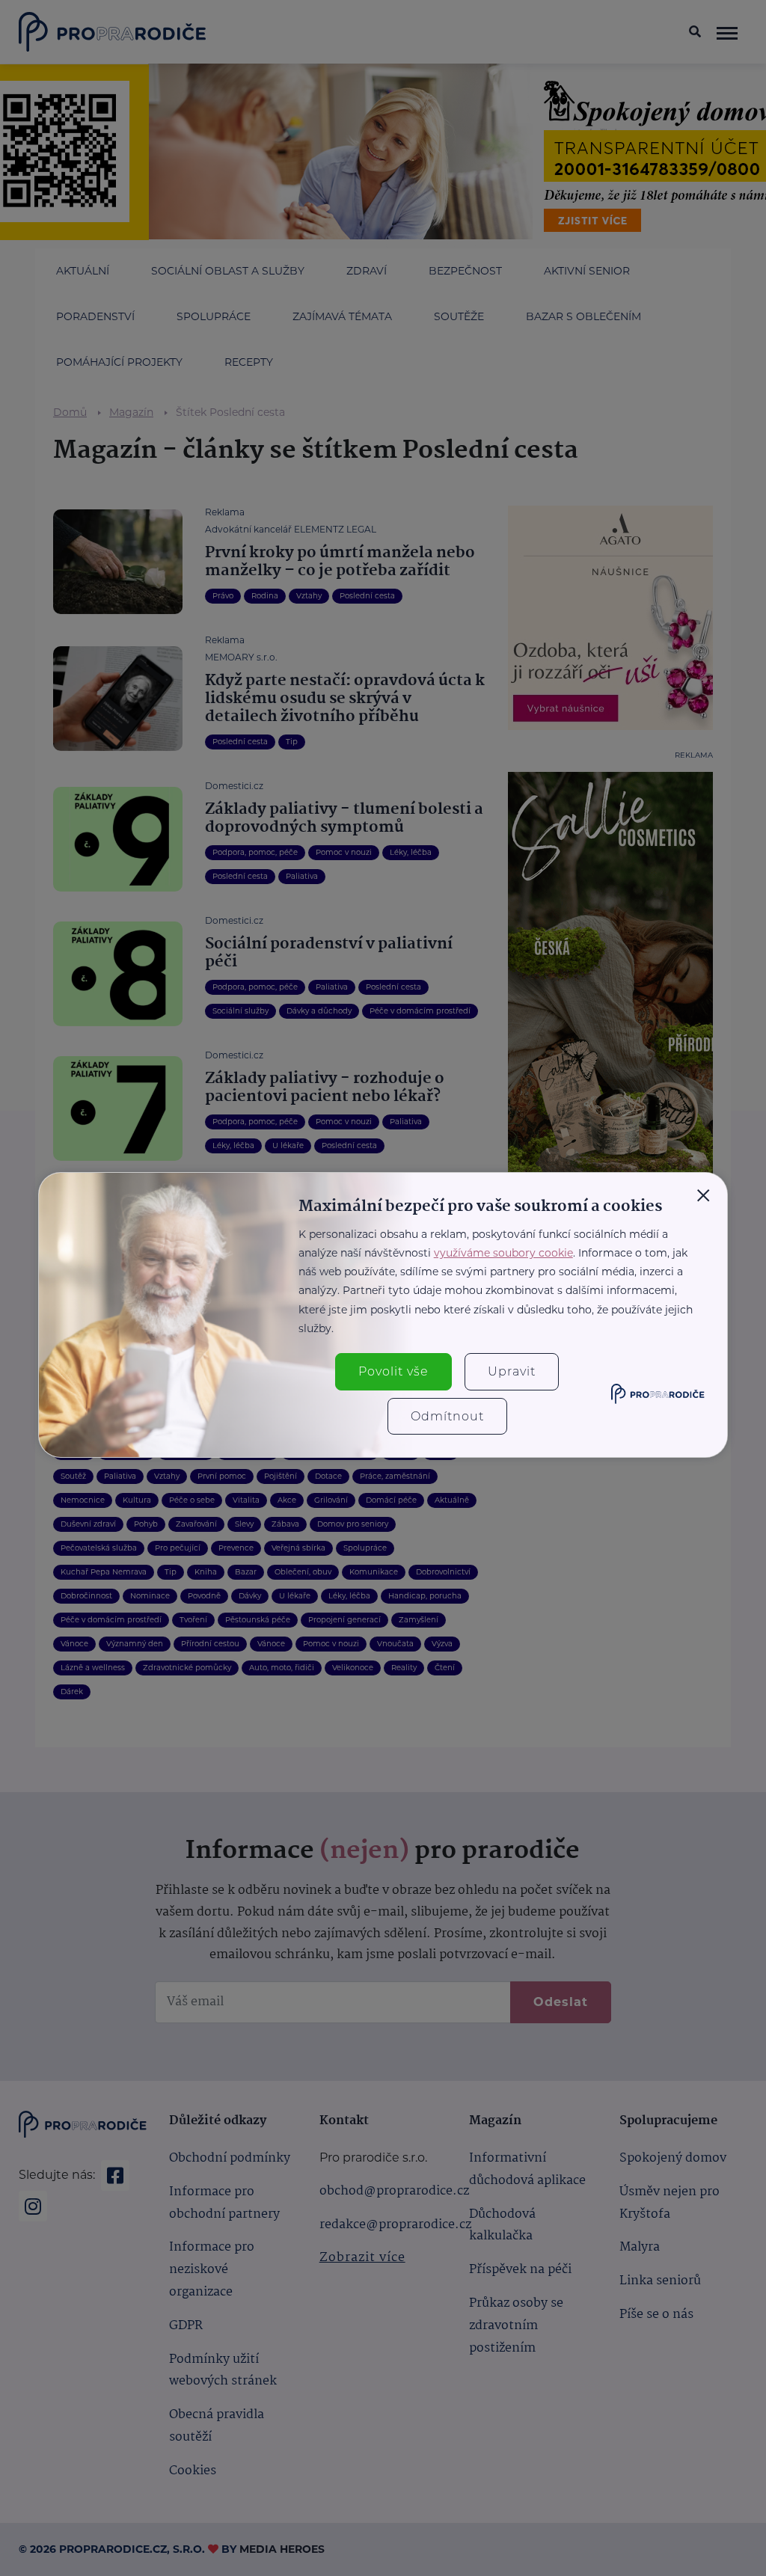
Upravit (512, 1371)
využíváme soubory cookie (503, 1253)
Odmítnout (447, 1416)
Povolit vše (393, 1371)
